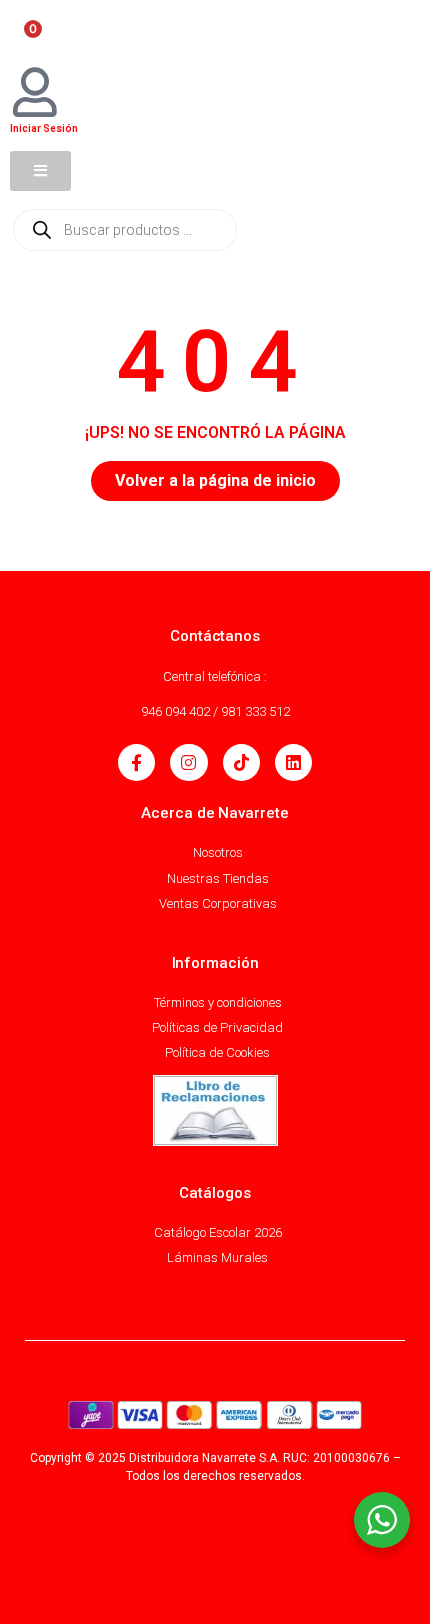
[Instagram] (188, 762)
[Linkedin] (293, 762)
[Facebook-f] (136, 762)
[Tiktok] (241, 762)
